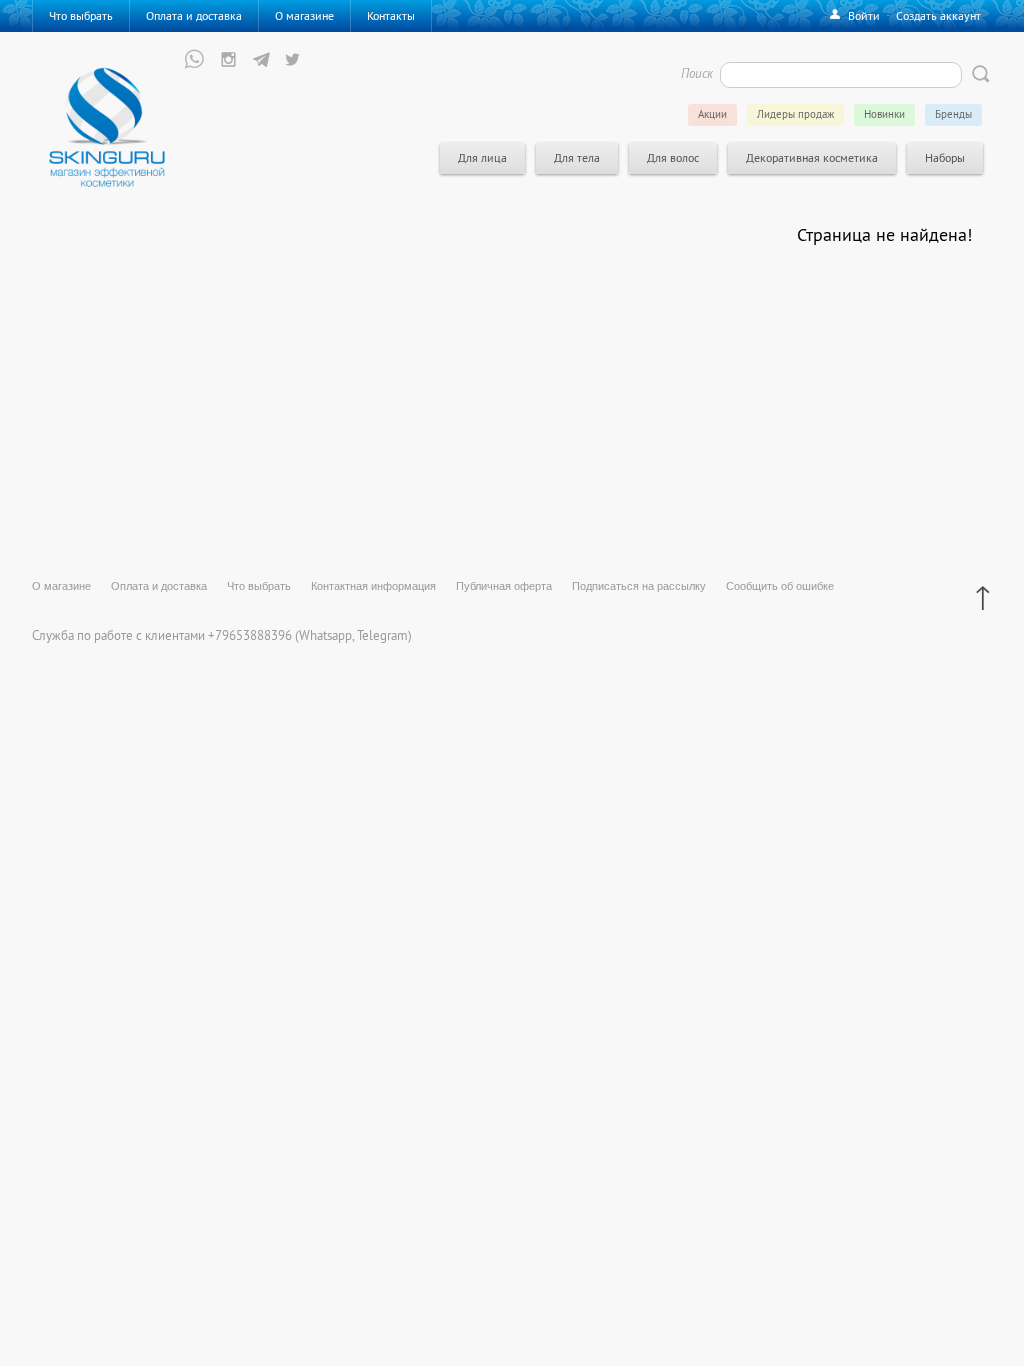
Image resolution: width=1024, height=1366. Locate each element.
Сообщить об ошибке (780, 586)
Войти (864, 15)
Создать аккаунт (938, 15)
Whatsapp (325, 635)
